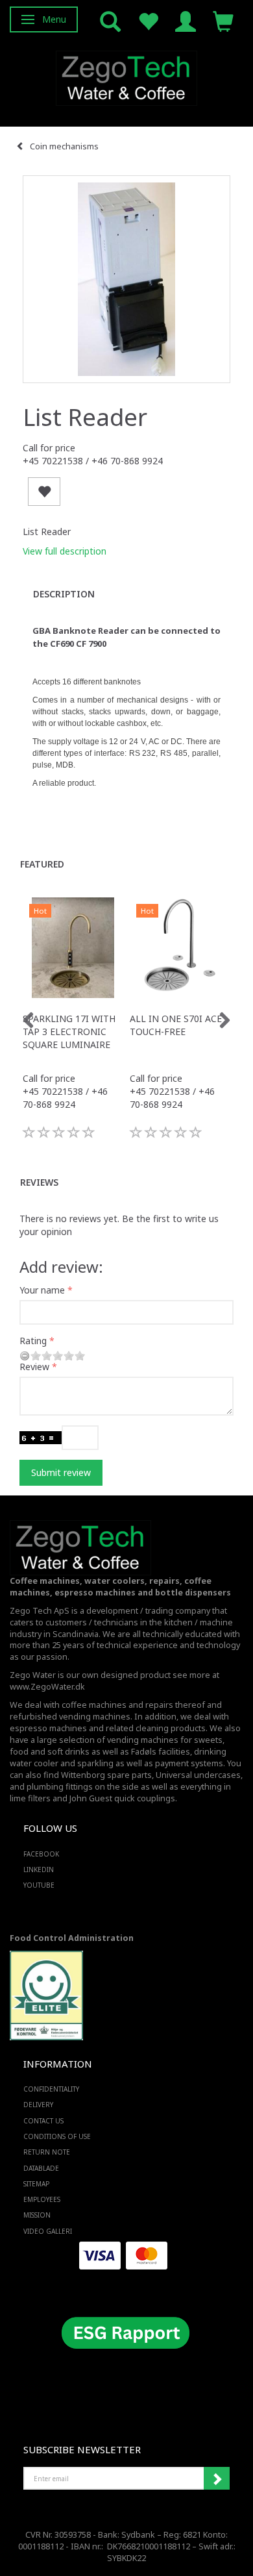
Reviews (39, 1182)
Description (64, 594)
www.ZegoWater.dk (47, 1687)
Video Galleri (48, 2231)
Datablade (41, 2168)
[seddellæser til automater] (126, 279)
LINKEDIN (39, 1869)
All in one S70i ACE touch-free (176, 1025)
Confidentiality (51, 2089)
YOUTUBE (39, 1885)
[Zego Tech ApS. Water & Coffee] (126, 76)
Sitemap (36, 2184)
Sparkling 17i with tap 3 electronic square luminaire (69, 1032)
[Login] (186, 20)
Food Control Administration (72, 1938)
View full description (65, 551)
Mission (37, 2215)
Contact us (43, 2121)
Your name (42, 1290)
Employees (42, 2199)
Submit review (61, 1472)
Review (34, 1367)
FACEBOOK (41, 1854)
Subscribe (217, 2479)
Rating (33, 1341)
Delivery (38, 2105)
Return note (47, 2152)
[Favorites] (148, 20)
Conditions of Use (57, 2136)
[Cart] (223, 20)
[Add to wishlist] (44, 492)
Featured (42, 864)
